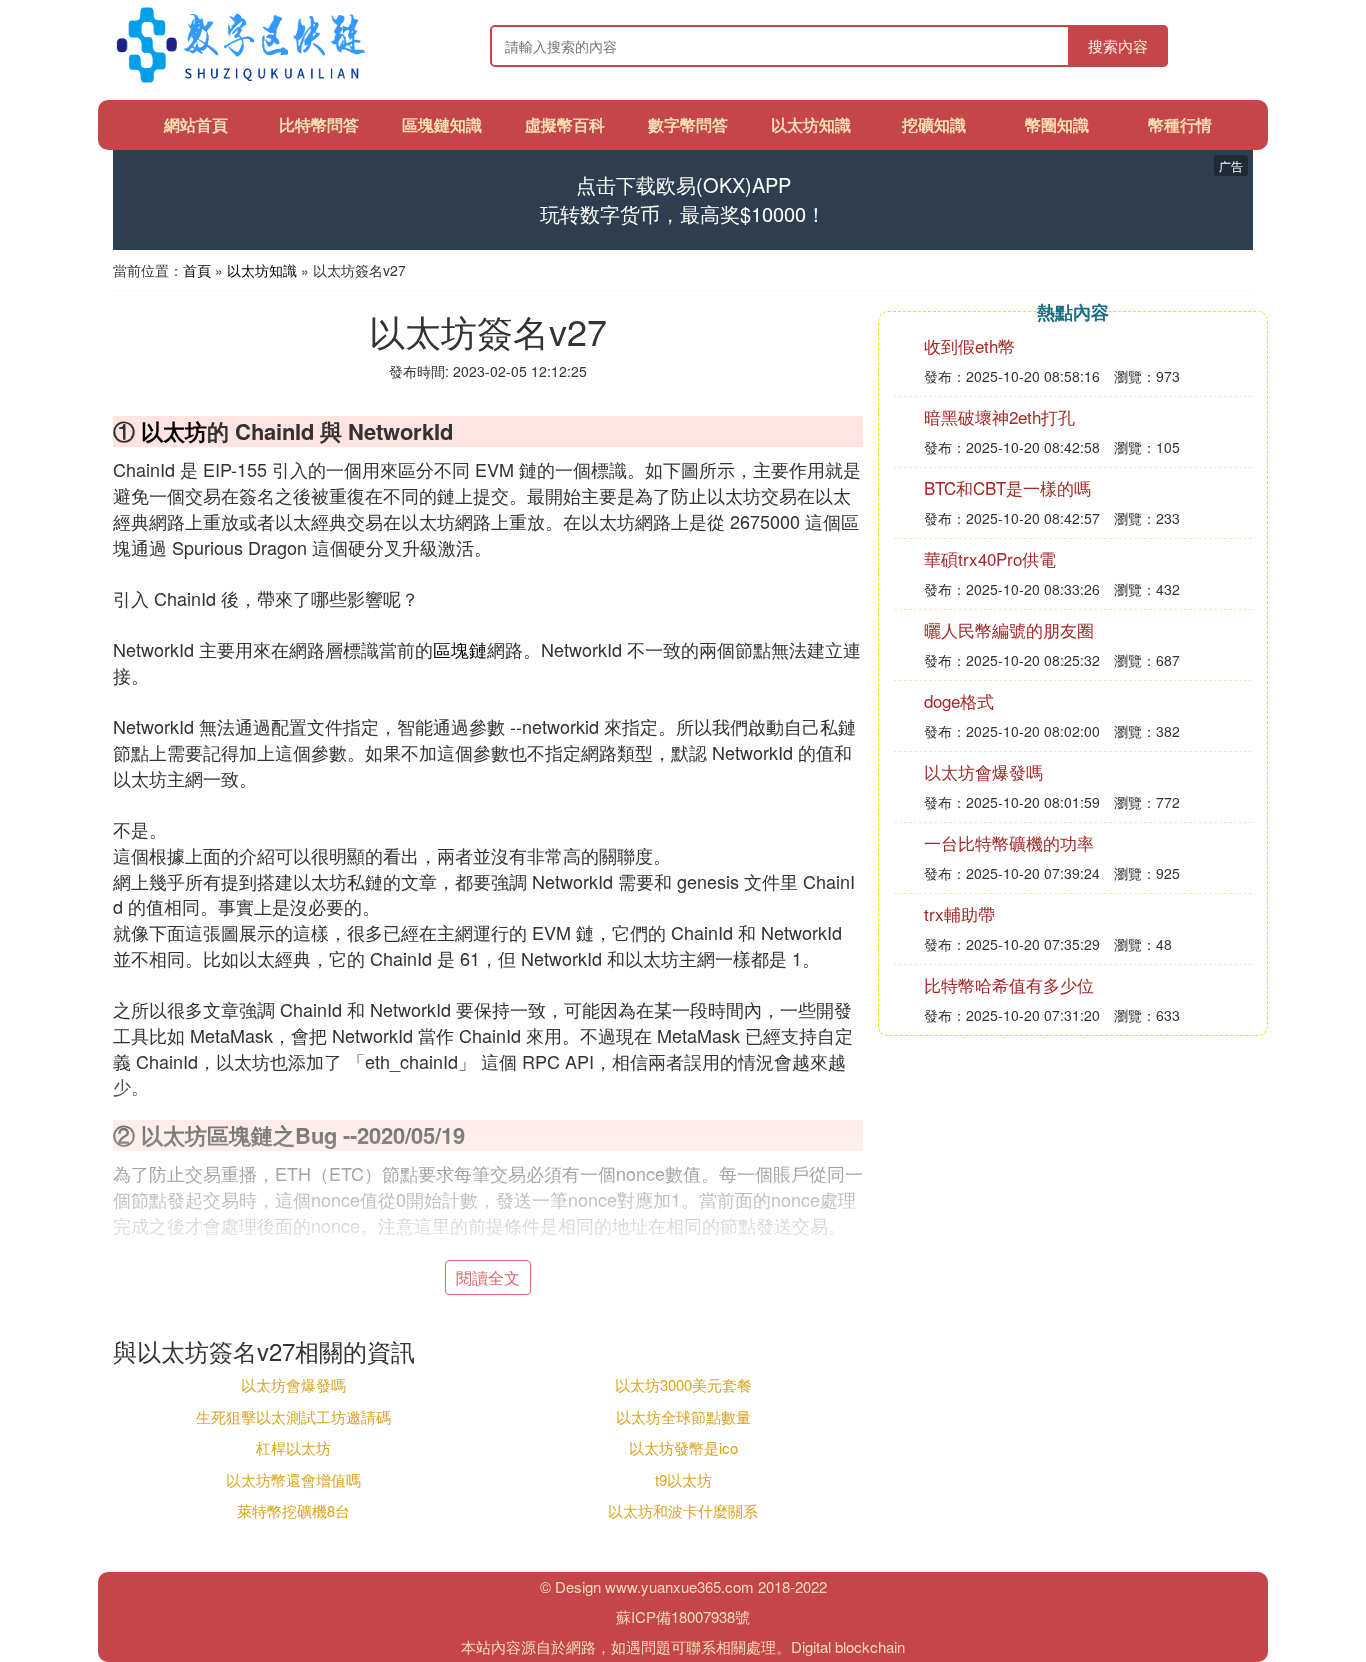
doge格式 (959, 700)
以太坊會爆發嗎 (293, 1384)
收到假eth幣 (969, 345)
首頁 (197, 270)
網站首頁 (196, 124)
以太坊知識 (811, 124)
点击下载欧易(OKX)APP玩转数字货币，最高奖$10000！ (683, 199)
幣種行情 (1180, 124)
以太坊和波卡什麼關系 (683, 1510)
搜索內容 (1118, 45)
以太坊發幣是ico (683, 1447)
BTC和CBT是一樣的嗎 (1007, 487)
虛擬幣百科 (565, 124)
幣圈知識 (1057, 124)
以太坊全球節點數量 (683, 1416)
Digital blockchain (848, 1646)
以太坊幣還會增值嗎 (293, 1479)
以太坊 (174, 431)
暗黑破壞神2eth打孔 (999, 416)
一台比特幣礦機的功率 (1009, 842)
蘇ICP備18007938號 (683, 1616)
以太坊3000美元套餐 (683, 1384)
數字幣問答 (688, 124)
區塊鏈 (460, 649)
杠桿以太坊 (293, 1447)
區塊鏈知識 (442, 124)
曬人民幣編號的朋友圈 (1009, 629)
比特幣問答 (319, 124)
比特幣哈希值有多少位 (1009, 984)
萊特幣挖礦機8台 (293, 1510)
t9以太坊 (683, 1479)
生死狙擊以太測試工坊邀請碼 (293, 1416)
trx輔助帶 (959, 913)
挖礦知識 (934, 124)
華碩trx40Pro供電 (990, 558)
